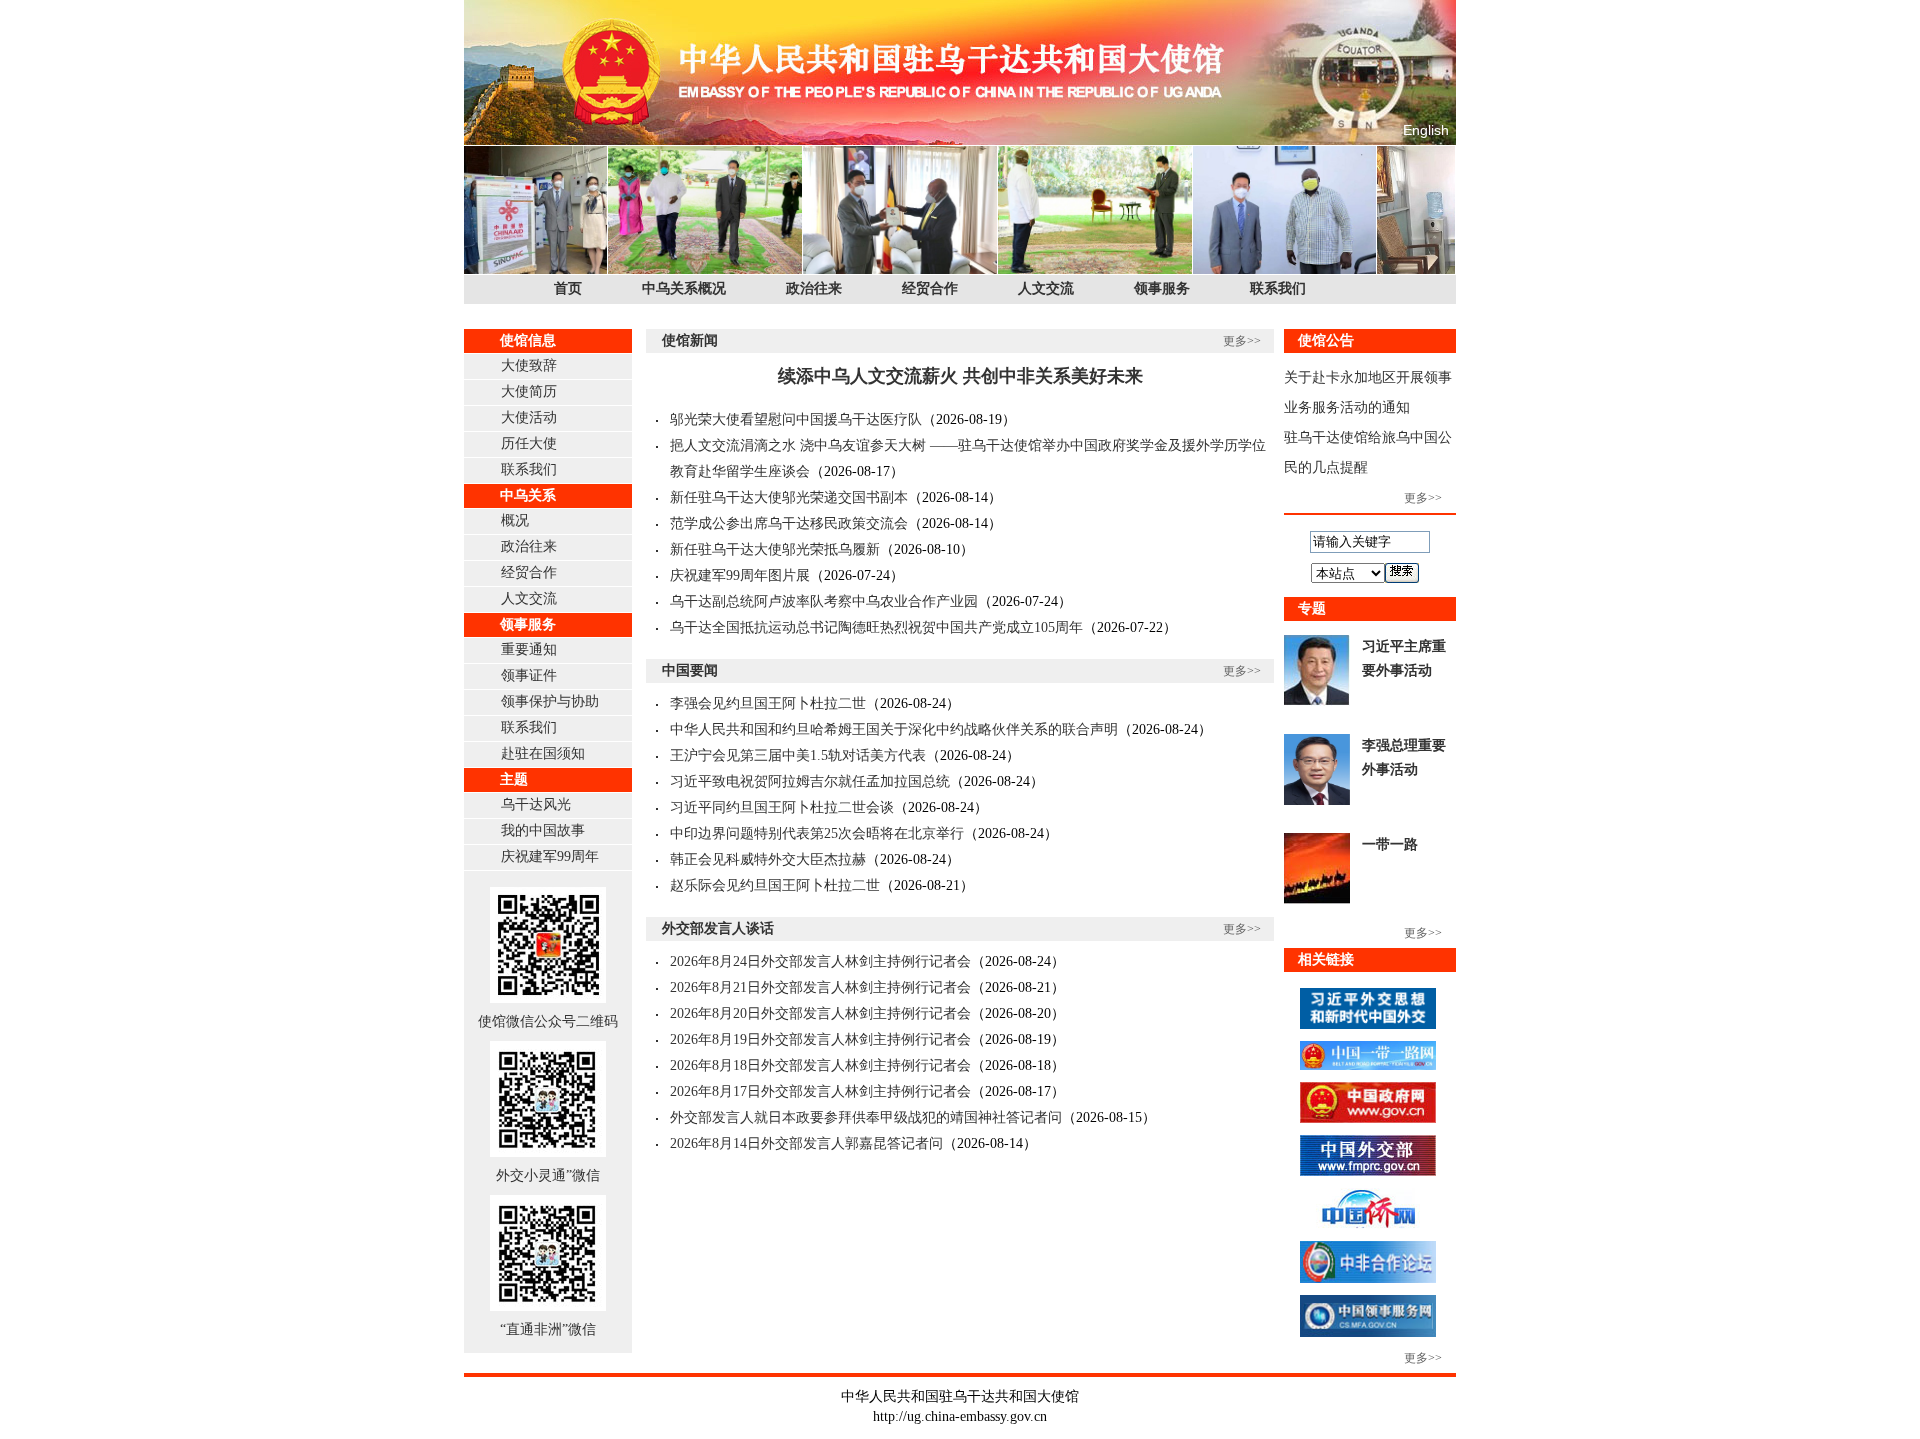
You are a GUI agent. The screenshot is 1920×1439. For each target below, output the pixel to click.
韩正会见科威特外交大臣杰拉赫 (768, 859)
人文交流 (1046, 288)
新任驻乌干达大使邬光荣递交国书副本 (789, 497)
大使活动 (529, 417)
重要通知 (529, 649)
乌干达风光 (536, 804)
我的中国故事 (543, 830)
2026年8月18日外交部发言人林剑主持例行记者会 (820, 1065)
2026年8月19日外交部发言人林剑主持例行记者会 (820, 1039)
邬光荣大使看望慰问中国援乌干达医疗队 (796, 419)
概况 (515, 520)
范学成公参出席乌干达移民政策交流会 (789, 523)
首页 (568, 288)
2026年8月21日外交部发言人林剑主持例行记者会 (820, 987)
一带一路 (1390, 844)
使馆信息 (528, 340)
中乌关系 (528, 495)
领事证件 (529, 675)
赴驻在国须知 (543, 753)
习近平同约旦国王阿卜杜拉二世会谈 (782, 807)
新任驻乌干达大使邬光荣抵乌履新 (775, 549)
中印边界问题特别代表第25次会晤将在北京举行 (817, 833)
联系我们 (1278, 288)
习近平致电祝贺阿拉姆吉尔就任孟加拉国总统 (810, 781)
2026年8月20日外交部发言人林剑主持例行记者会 (820, 1013)
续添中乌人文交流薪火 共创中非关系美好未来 (960, 376)
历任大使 (529, 443)
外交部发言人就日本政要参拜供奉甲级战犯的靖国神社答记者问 (866, 1117)
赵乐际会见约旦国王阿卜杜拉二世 (775, 885)
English (1426, 130)
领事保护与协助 (550, 701)
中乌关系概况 (684, 288)
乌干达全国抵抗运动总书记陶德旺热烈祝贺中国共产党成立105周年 (876, 627)
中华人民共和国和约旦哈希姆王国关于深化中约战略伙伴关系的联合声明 (894, 729)
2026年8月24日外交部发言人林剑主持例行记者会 (820, 961)
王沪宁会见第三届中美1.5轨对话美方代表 (798, 755)
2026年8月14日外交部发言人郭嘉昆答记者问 (806, 1143)
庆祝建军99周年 (550, 856)
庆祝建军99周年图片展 (740, 575)
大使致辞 (529, 365)
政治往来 (814, 288)
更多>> (1242, 341)
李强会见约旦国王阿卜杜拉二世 (768, 703)
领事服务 (1162, 288)
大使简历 (529, 391)
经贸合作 (930, 288)
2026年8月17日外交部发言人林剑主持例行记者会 (820, 1091)
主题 (514, 779)
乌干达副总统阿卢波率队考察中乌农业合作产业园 (824, 601)
